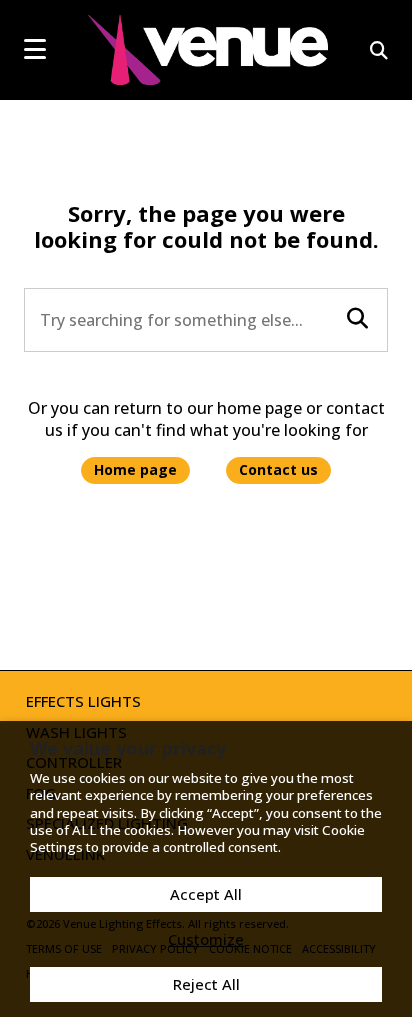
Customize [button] (206, 939)
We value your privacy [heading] (128, 748)
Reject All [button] (206, 984)
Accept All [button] (206, 894)
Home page (135, 469)
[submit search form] (357, 318)
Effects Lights (83, 701)
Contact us (278, 469)
